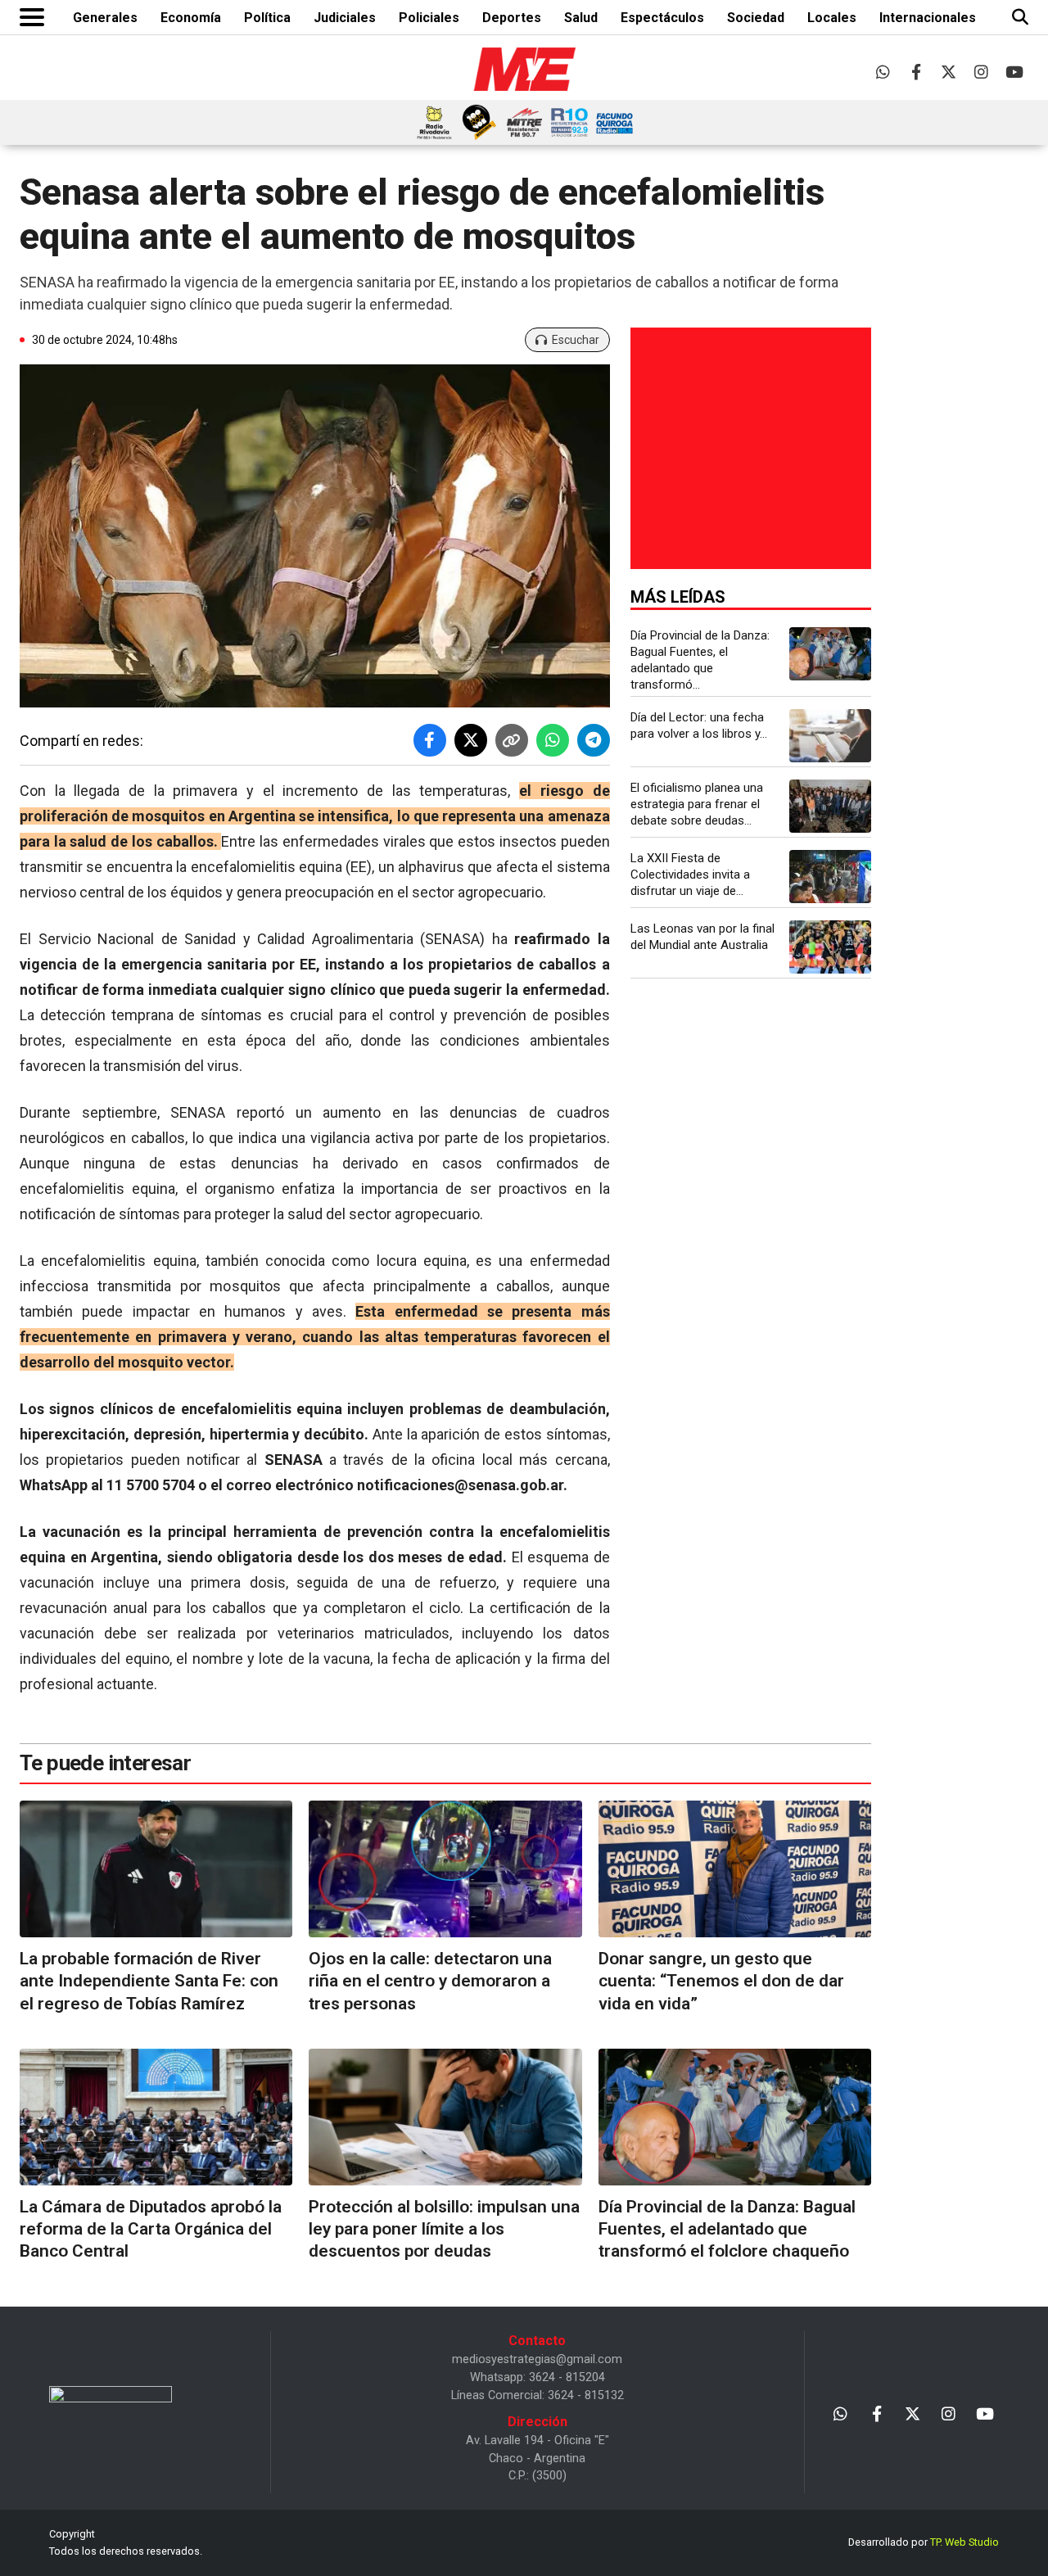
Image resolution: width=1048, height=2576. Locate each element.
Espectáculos (662, 18)
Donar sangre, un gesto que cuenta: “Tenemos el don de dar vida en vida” (721, 1981)
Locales (832, 18)
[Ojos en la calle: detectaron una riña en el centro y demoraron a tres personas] (445, 1869)
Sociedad (756, 18)
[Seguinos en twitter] (949, 72)
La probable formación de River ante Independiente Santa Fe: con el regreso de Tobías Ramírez (149, 1981)
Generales (105, 18)
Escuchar (576, 340)
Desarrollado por (924, 2542)
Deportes (512, 18)
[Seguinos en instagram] (981, 72)
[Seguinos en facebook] (916, 72)
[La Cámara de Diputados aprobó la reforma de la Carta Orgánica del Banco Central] (156, 2117)
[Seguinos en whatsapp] (883, 72)
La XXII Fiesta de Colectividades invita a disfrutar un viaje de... (690, 874)
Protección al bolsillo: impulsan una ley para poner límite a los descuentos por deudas (444, 2229)
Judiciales (345, 18)
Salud (581, 18)
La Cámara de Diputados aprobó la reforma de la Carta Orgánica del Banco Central (151, 2229)
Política (267, 18)
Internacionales (928, 18)
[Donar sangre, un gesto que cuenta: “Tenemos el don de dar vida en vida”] (735, 1869)
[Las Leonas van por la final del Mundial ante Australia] (830, 947)
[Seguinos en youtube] (1014, 72)
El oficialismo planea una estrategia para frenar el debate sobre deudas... (697, 804)
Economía (191, 18)
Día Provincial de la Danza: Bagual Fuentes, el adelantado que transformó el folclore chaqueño (727, 2229)
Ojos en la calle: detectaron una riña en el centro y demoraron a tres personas (430, 1981)
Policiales (429, 18)
